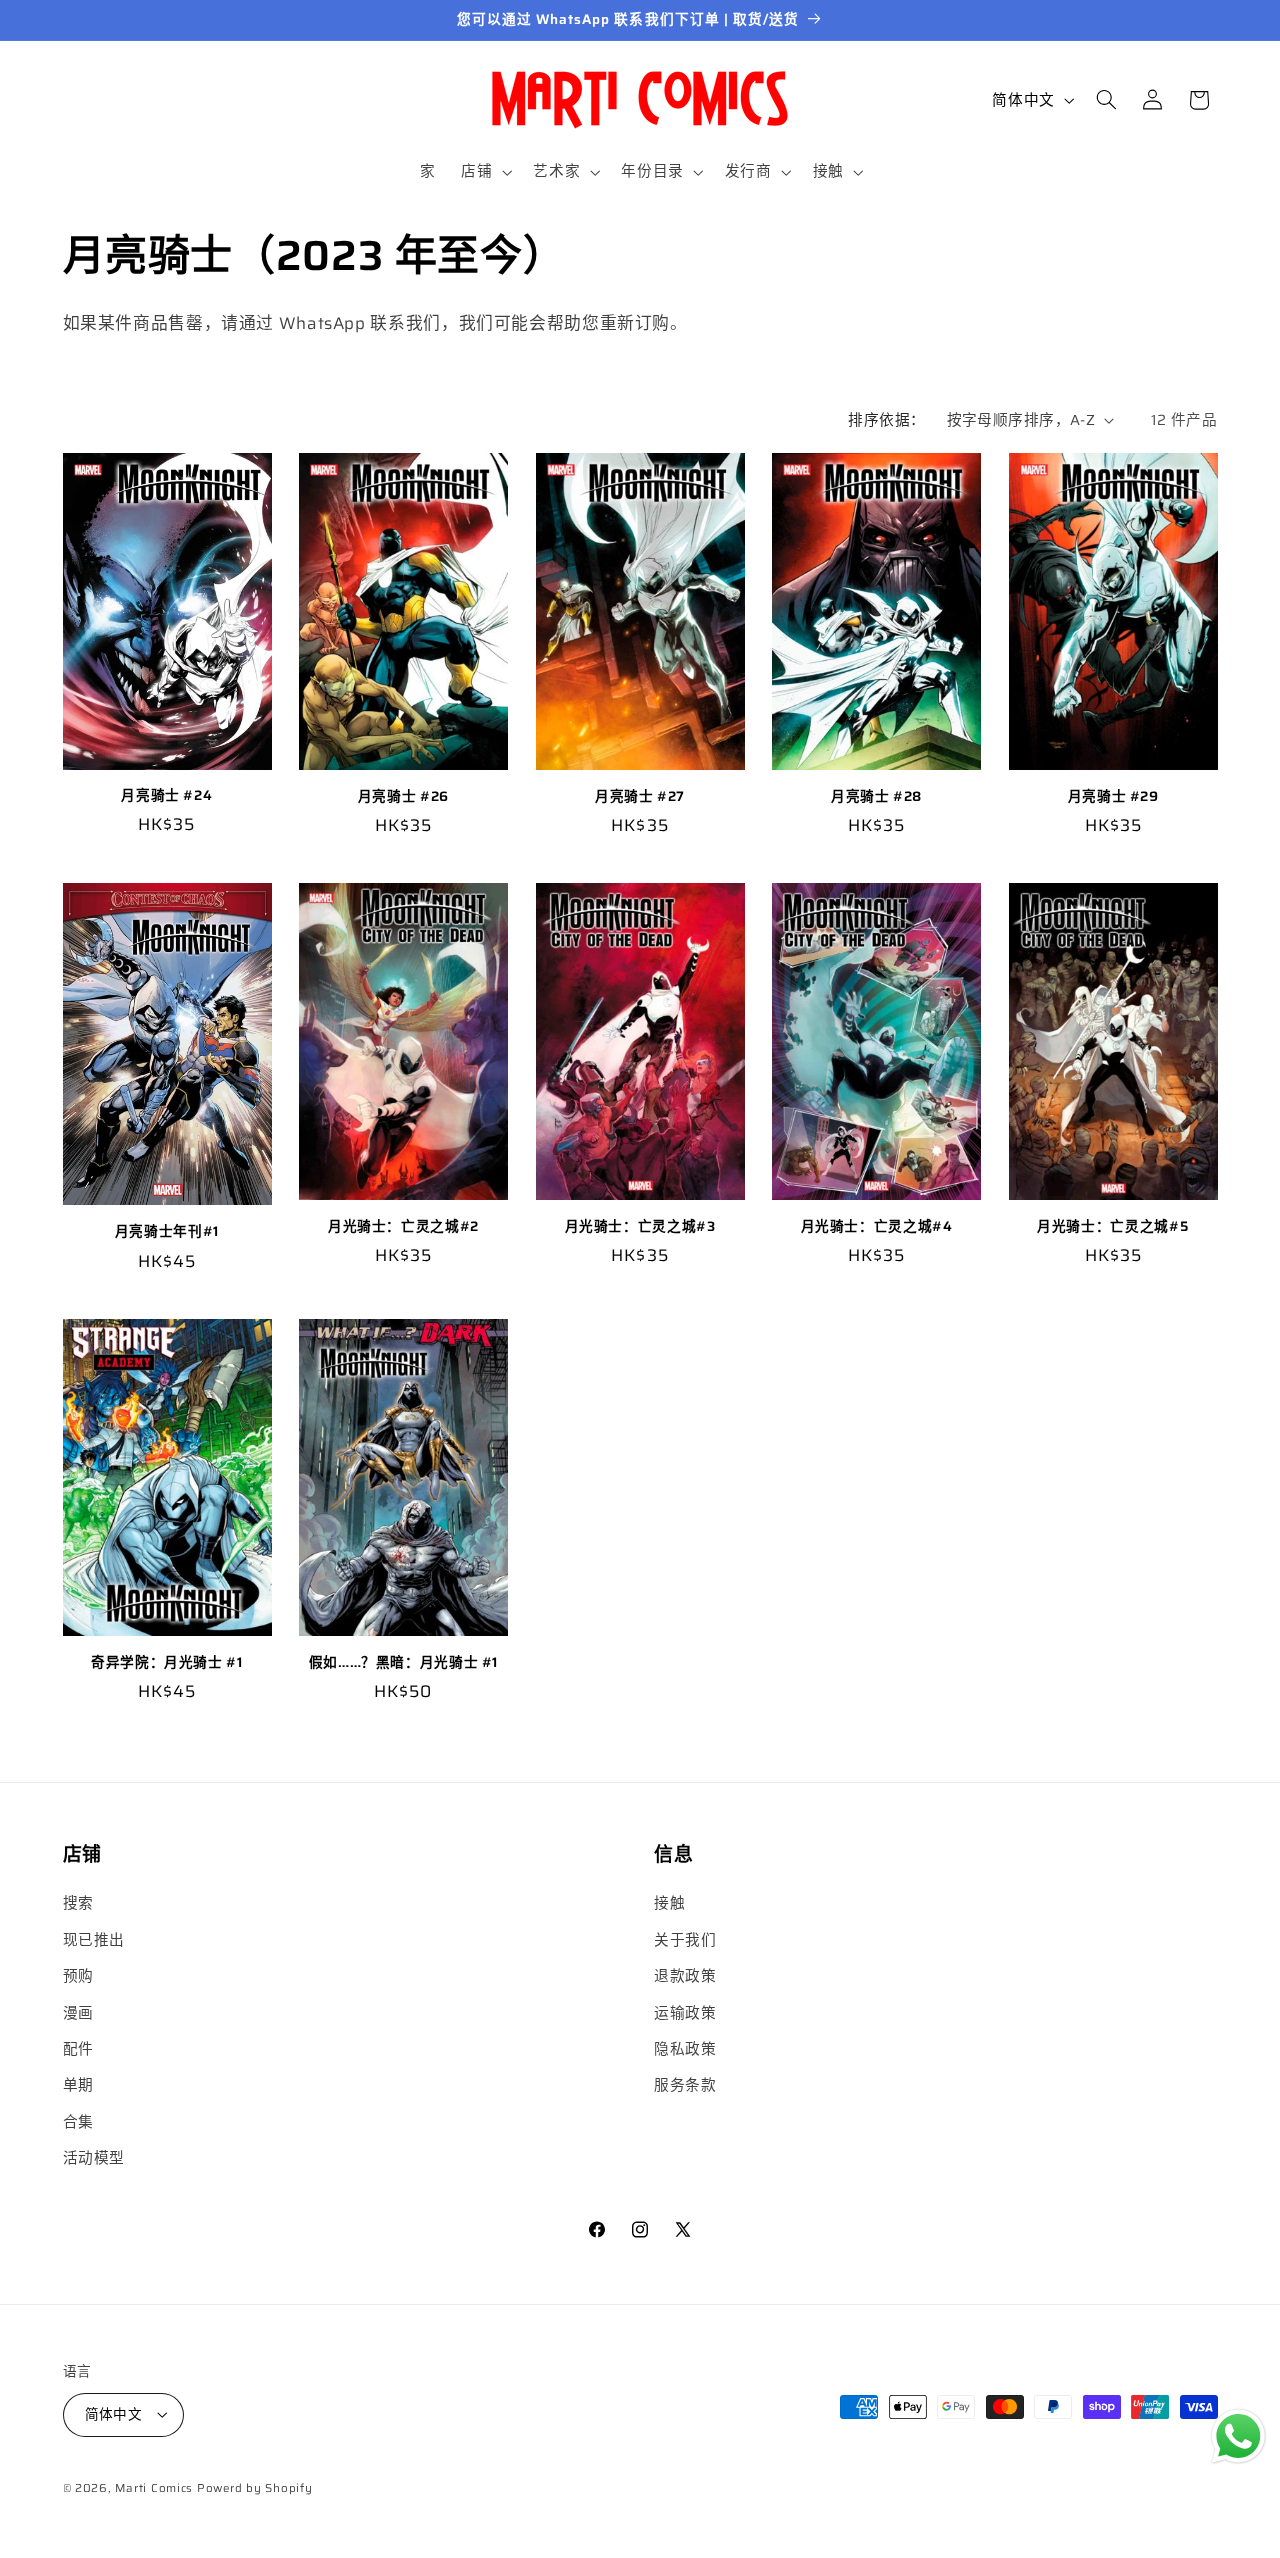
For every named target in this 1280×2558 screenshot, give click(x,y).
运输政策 (685, 2012)
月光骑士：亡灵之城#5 (1113, 1227)
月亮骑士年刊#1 (167, 1232)
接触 (669, 1903)
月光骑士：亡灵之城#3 (640, 1227)
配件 (78, 2048)
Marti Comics (154, 2487)
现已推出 (94, 1939)
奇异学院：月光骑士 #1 (167, 1663)
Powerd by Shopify (255, 2487)
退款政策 (685, 1976)
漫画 (78, 2012)
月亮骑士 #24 (166, 796)
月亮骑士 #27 (640, 797)
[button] (485, 172)
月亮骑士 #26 (403, 797)
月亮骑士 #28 (876, 797)
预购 (78, 1976)
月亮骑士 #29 (1113, 797)
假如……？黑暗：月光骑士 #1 (403, 1663)
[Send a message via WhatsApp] (1238, 2436)
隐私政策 (685, 2048)
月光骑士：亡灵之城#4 (877, 1227)
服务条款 (685, 2085)
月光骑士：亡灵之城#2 (403, 1227)
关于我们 (685, 1939)
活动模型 (94, 2158)
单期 (78, 2085)
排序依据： (886, 419)
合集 (78, 2121)
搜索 (78, 1903)
